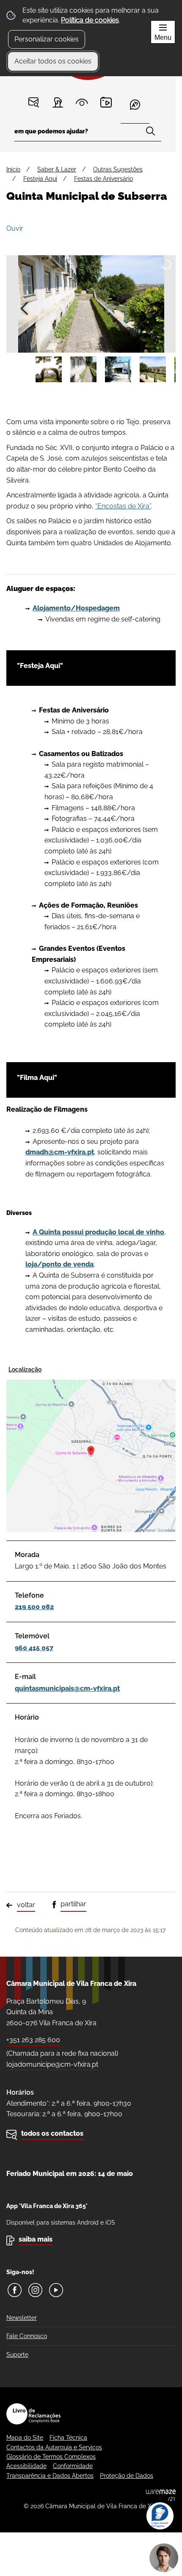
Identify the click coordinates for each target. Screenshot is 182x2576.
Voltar (26, 1905)
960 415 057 (34, 1648)
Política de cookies (90, 20)
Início (13, 169)
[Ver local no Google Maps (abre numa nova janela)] (91, 1447)
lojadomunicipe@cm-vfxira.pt (52, 2064)
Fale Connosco (27, 2336)
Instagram (35, 2290)
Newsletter (22, 2318)
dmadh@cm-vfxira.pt (60, 1152)
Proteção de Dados (127, 2476)
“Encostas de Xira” (123, 506)
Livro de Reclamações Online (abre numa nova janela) (33, 2414)
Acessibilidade (26, 2466)
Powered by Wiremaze (161, 2495)
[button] (49, 370)
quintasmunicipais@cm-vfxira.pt (67, 1688)
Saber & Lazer (57, 169)
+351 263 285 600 (33, 2040)
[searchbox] (88, 134)
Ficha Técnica (68, 2438)
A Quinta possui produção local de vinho (98, 1232)
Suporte (17, 2355)
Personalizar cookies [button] (47, 39)
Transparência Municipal (82, 102)
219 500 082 (34, 1607)
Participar (58, 102)
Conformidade (73, 2466)
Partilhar (73, 1904)
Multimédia (106, 102)
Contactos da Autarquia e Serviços (54, 2447)
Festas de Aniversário (103, 179)
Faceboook (15, 2290)
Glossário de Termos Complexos (51, 2457)
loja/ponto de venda (59, 1264)
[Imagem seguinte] (158, 308)
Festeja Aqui (40, 179)
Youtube (56, 2290)
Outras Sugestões (118, 169)
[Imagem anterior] (24, 308)
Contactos (34, 102)
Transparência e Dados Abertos (50, 2476)
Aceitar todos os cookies (53, 61)
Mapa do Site (25, 2438)
